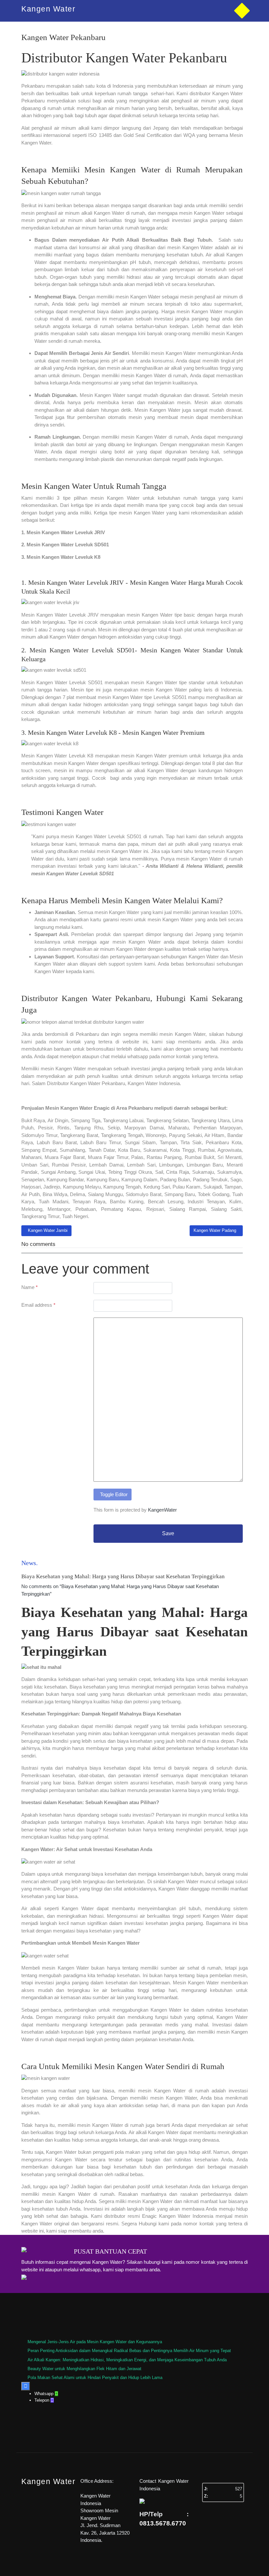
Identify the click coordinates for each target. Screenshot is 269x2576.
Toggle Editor (114, 1494)
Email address (38, 1305)
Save (168, 1533)
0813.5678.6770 (163, 2523)
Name (30, 1287)
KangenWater (162, 1510)
